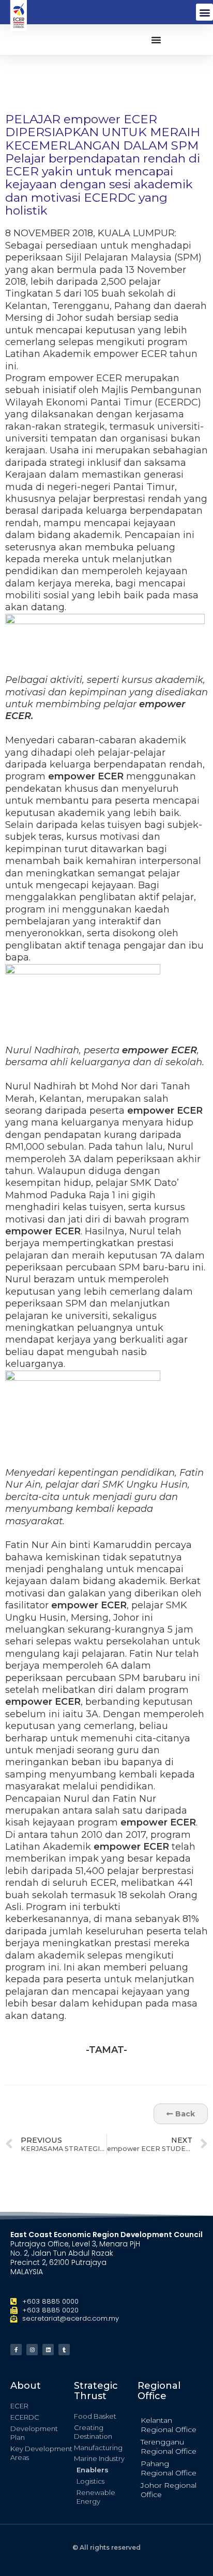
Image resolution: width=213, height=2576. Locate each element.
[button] (204, 12)
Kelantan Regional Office (169, 2425)
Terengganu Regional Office (169, 2447)
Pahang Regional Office (169, 2468)
